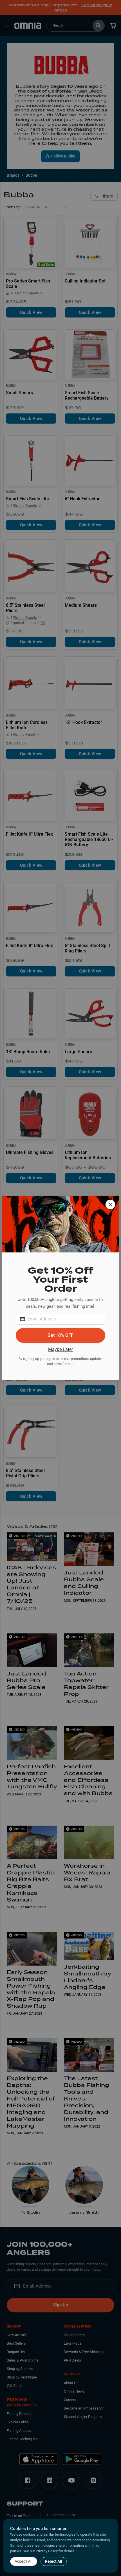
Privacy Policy (47, 2551)
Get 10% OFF (60, 1335)
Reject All (54, 2561)
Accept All (24, 2561)
